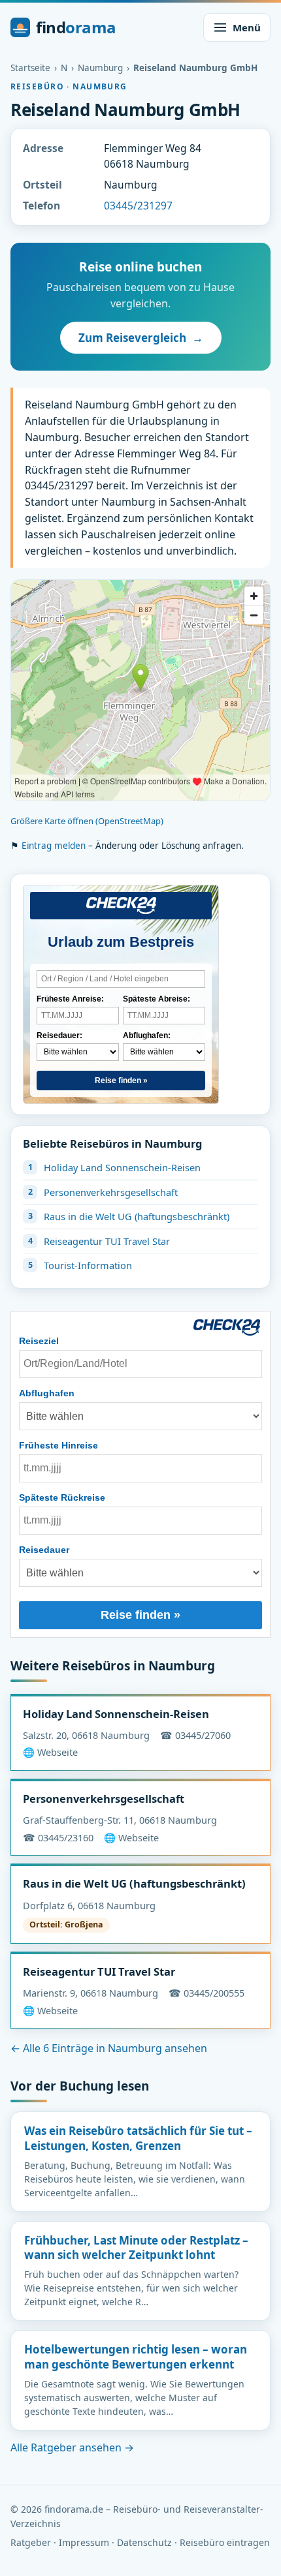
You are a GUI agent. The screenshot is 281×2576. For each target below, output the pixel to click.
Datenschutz (144, 2542)
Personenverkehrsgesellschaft (111, 1192)
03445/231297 (138, 206)
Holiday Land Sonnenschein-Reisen (122, 1167)
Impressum (84, 2542)
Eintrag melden (54, 846)
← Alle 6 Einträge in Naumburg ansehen (109, 2048)
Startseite (30, 68)
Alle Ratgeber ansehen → (72, 2447)
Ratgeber (31, 2542)
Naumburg (100, 68)
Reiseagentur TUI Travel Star (107, 1241)
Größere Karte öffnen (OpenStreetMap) (87, 821)
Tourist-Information (88, 1265)
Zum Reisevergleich (141, 338)
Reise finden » (121, 1081)
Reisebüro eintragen (225, 2542)
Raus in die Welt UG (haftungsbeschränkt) (137, 1216)
